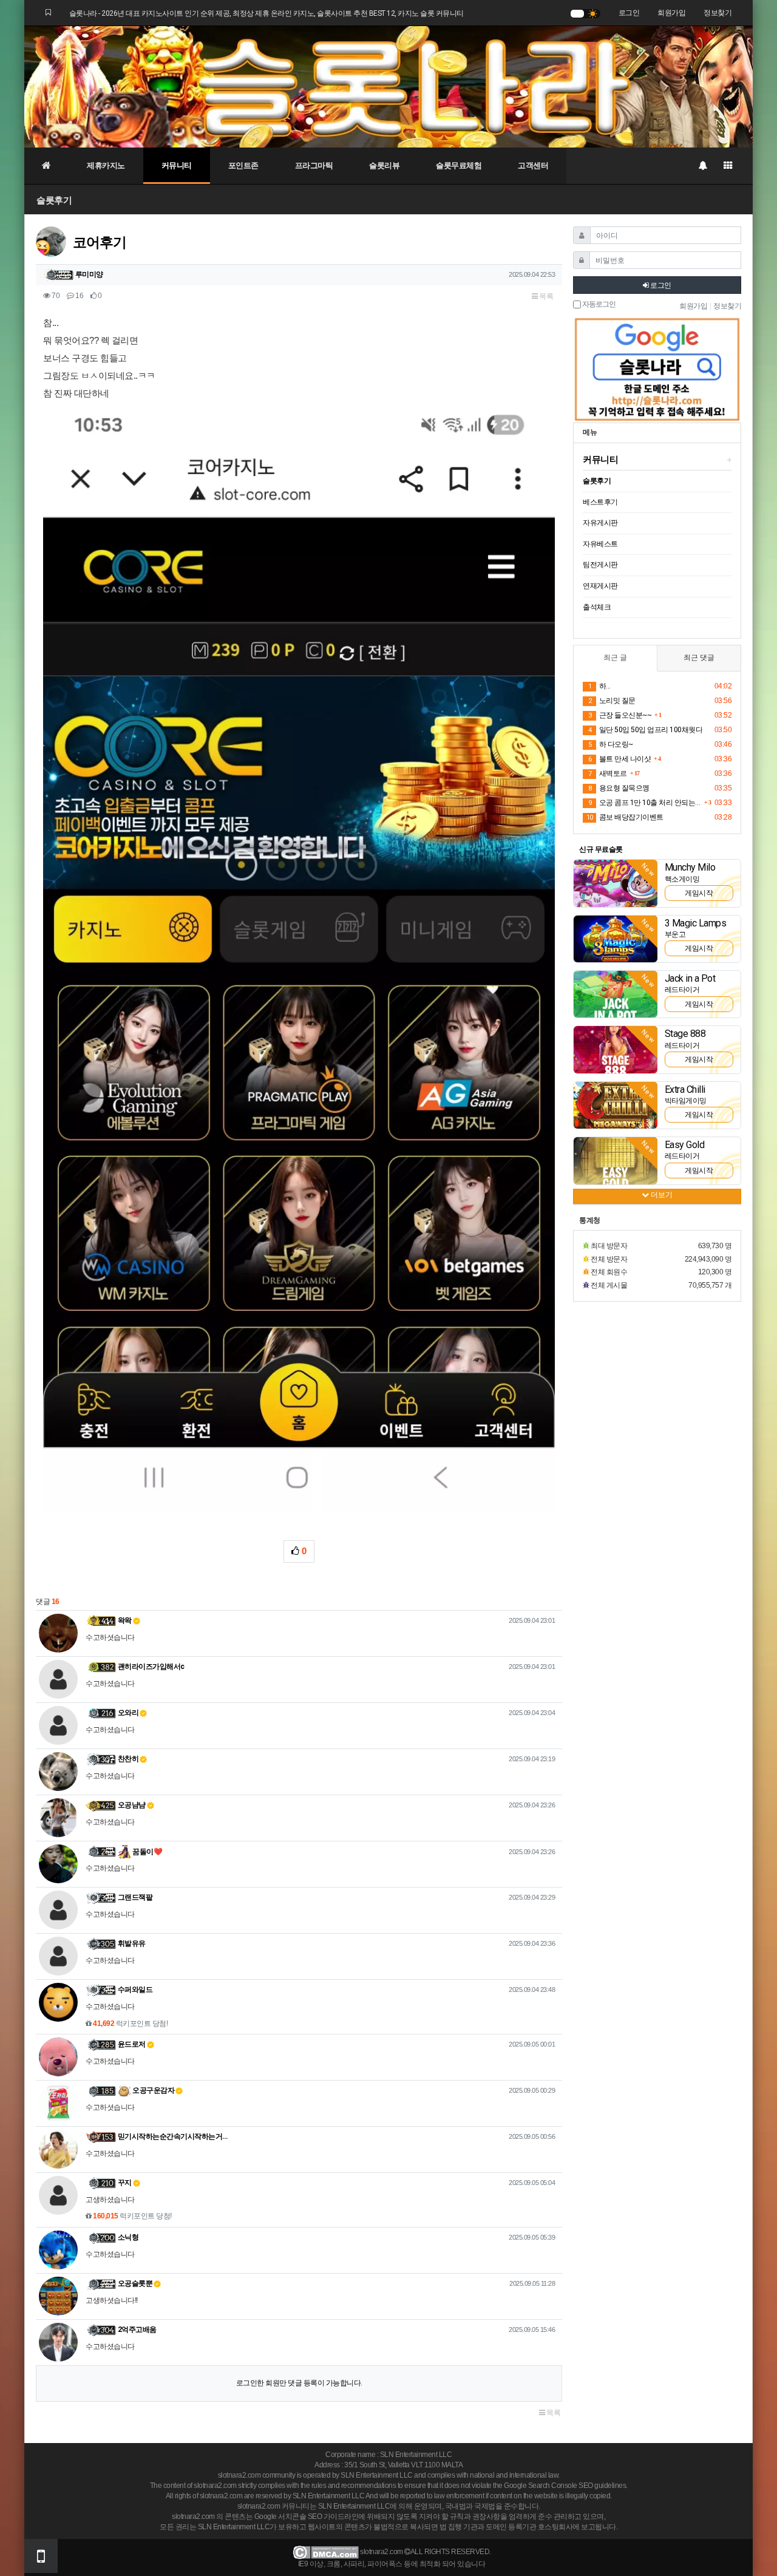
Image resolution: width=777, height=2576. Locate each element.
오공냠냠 (132, 1805)
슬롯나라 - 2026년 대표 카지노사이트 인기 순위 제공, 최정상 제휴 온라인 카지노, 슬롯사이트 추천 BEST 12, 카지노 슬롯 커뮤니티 (266, 13)
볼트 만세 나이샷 (619, 759)
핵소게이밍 (682, 879)
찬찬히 (128, 1759)
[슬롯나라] (388, 86)
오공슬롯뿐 (135, 2283)
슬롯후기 (54, 200)
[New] (616, 883)
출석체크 (597, 607)
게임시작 (699, 893)
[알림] (702, 166)
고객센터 (533, 165)
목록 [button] (546, 296)
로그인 (629, 13)
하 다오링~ (611, 744)
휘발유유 (132, 1943)
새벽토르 (608, 773)
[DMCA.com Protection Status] (326, 2552)
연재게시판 (600, 586)
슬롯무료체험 (459, 165)
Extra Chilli (685, 1089)
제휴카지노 (106, 165)
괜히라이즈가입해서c (151, 1667)
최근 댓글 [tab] (699, 658)
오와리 (128, 1713)
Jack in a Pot (690, 978)
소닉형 (128, 2237)
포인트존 (243, 165)
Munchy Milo (690, 867)
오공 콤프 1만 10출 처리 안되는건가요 (645, 803)
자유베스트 (600, 544)
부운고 (675, 934)
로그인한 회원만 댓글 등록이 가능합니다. (299, 2383)
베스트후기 (600, 502)
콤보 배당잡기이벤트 (625, 817)
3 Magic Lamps (696, 923)
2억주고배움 (137, 2330)
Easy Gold (685, 1145)
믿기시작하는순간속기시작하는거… (173, 2136)
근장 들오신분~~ (620, 715)
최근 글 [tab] (615, 658)
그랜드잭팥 (135, 1897)
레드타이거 (682, 990)
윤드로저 (132, 2044)
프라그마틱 (314, 165)
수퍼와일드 (135, 1990)
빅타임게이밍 (686, 1101)
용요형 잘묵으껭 (619, 788)
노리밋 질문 (612, 701)
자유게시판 (600, 523)
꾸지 (125, 2183)
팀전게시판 (600, 565)
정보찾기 (718, 13)
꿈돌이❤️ (147, 1852)
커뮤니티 (177, 165)
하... (599, 686)
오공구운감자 (153, 2090)
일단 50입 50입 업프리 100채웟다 (645, 730)
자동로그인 (598, 304)
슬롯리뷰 (384, 165)
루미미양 (89, 274)
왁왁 (125, 1620)
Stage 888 (685, 1034)
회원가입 (671, 13)
